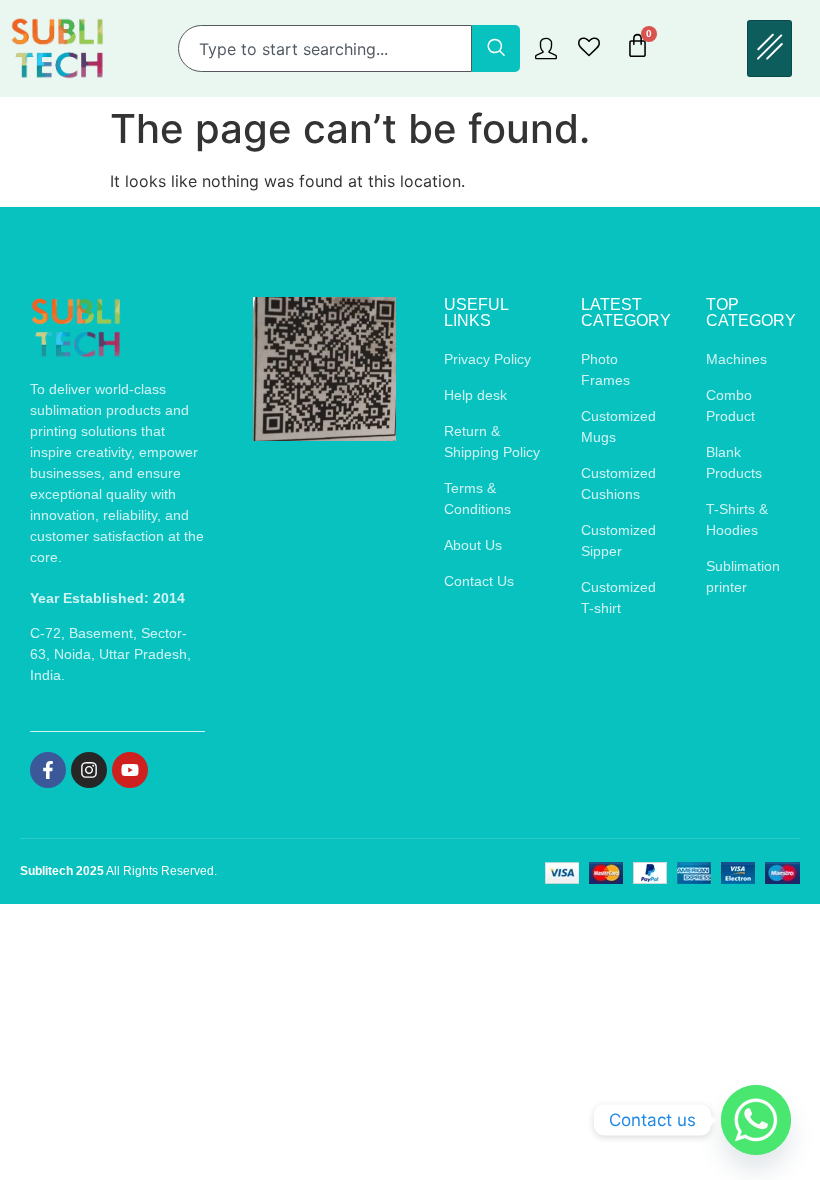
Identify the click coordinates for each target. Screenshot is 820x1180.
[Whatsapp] (756, 1120)
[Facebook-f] (48, 770)
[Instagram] (89, 770)
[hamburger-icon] (769, 48)
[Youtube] (130, 770)
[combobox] (325, 48)
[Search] (496, 48)
